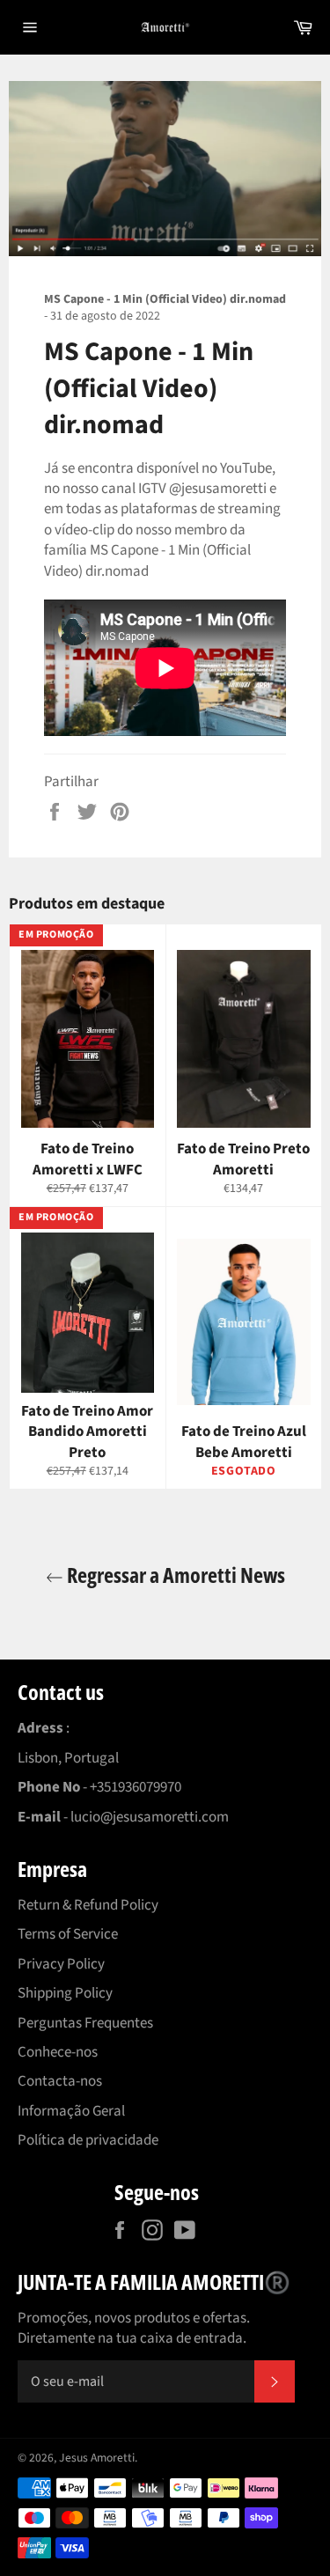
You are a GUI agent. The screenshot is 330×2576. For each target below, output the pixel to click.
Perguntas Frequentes (85, 2023)
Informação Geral (71, 2111)
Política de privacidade (88, 2140)
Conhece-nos (58, 2052)
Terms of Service (68, 1934)
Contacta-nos (60, 2081)
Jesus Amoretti (97, 2458)
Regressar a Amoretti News (174, 1575)
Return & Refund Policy (88, 1905)
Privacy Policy (61, 1964)
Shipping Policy (65, 1993)
